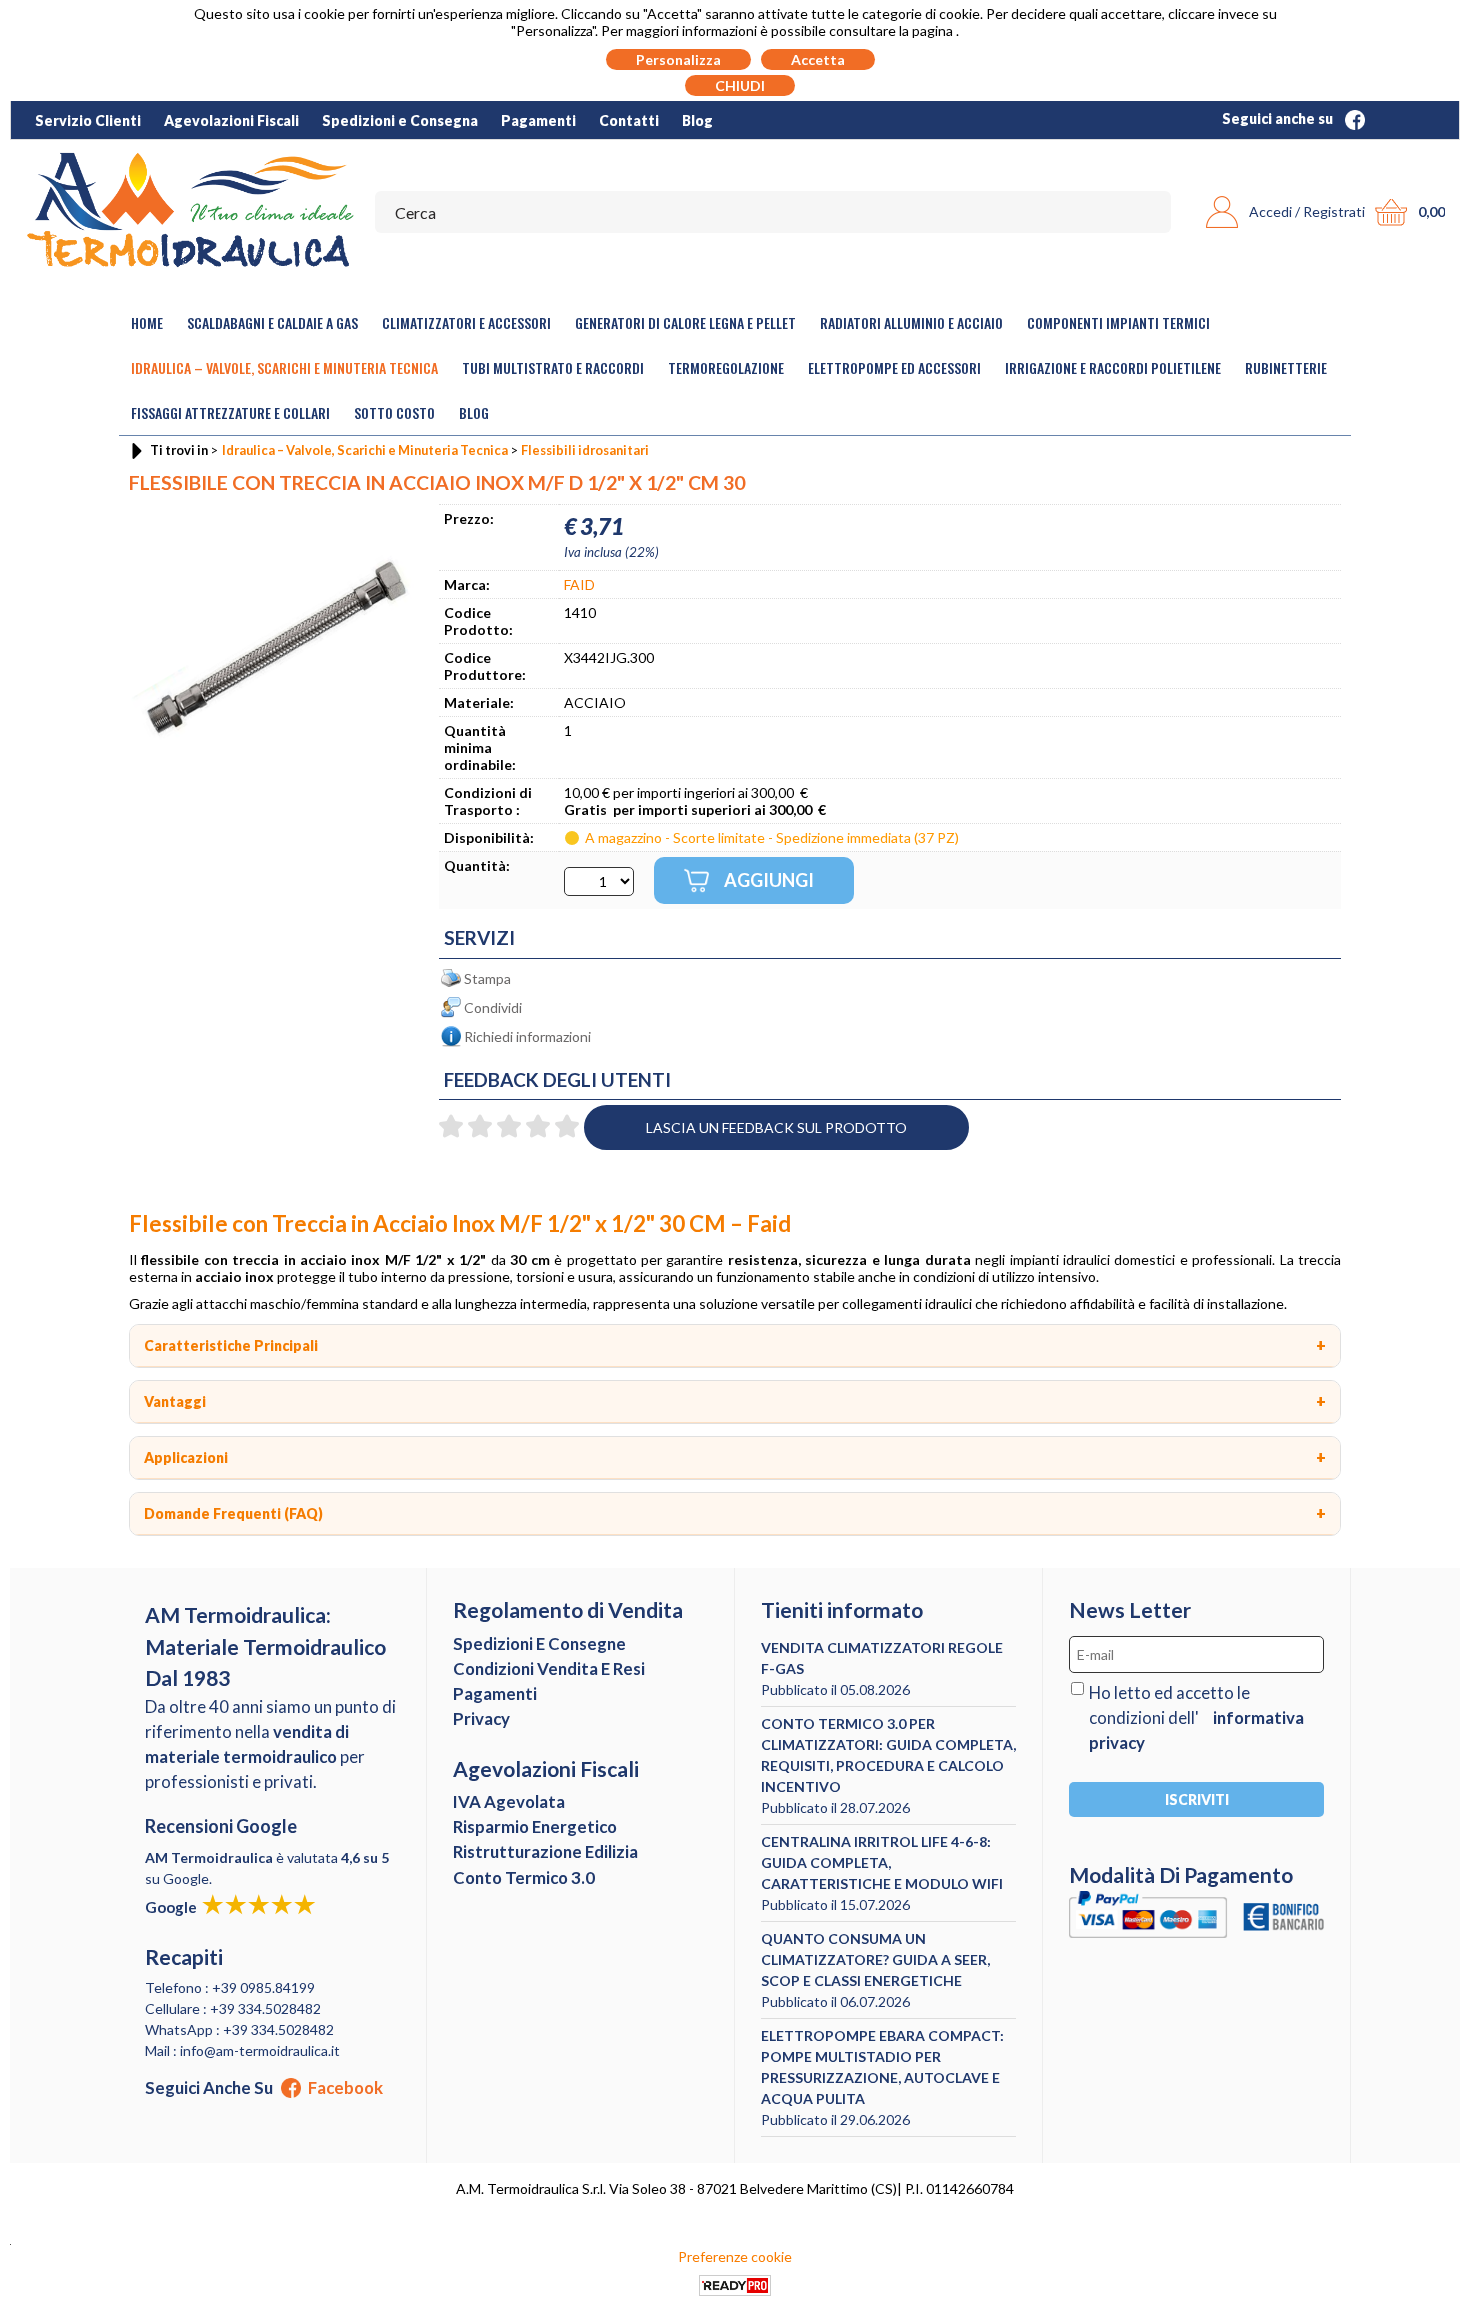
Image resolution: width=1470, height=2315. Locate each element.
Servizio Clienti (88, 120)
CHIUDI (740, 85)
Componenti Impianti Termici (1118, 322)
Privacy (481, 1718)
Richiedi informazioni (527, 1036)
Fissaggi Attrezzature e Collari (230, 412)
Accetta (818, 59)
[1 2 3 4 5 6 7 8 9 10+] (599, 881)
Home (147, 322)
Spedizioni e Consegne (539, 1643)
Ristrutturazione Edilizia (545, 1851)
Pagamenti (538, 120)
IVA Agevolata (509, 1801)
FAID (579, 584)
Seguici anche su (1279, 118)
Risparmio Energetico (535, 1826)
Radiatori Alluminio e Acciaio (911, 322)
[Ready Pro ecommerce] (735, 2285)
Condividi (493, 1007)
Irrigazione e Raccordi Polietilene (1113, 367)
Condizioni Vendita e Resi (549, 1668)
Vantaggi (175, 1401)
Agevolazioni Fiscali (231, 120)
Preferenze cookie (735, 2256)
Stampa (487, 978)
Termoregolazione (726, 367)
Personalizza (678, 59)
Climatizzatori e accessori (466, 322)
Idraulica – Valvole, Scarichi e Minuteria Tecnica (284, 367)
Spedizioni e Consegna (400, 120)
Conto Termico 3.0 (524, 1877)
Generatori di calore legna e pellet (685, 322)
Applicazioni (186, 1457)
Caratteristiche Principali (231, 1345)
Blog (697, 120)
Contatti (629, 120)
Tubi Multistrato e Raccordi (553, 367)
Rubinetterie (1286, 367)
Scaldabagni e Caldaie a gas (272, 322)
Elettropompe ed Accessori (894, 367)
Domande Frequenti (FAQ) (233, 1513)
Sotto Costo (394, 412)
